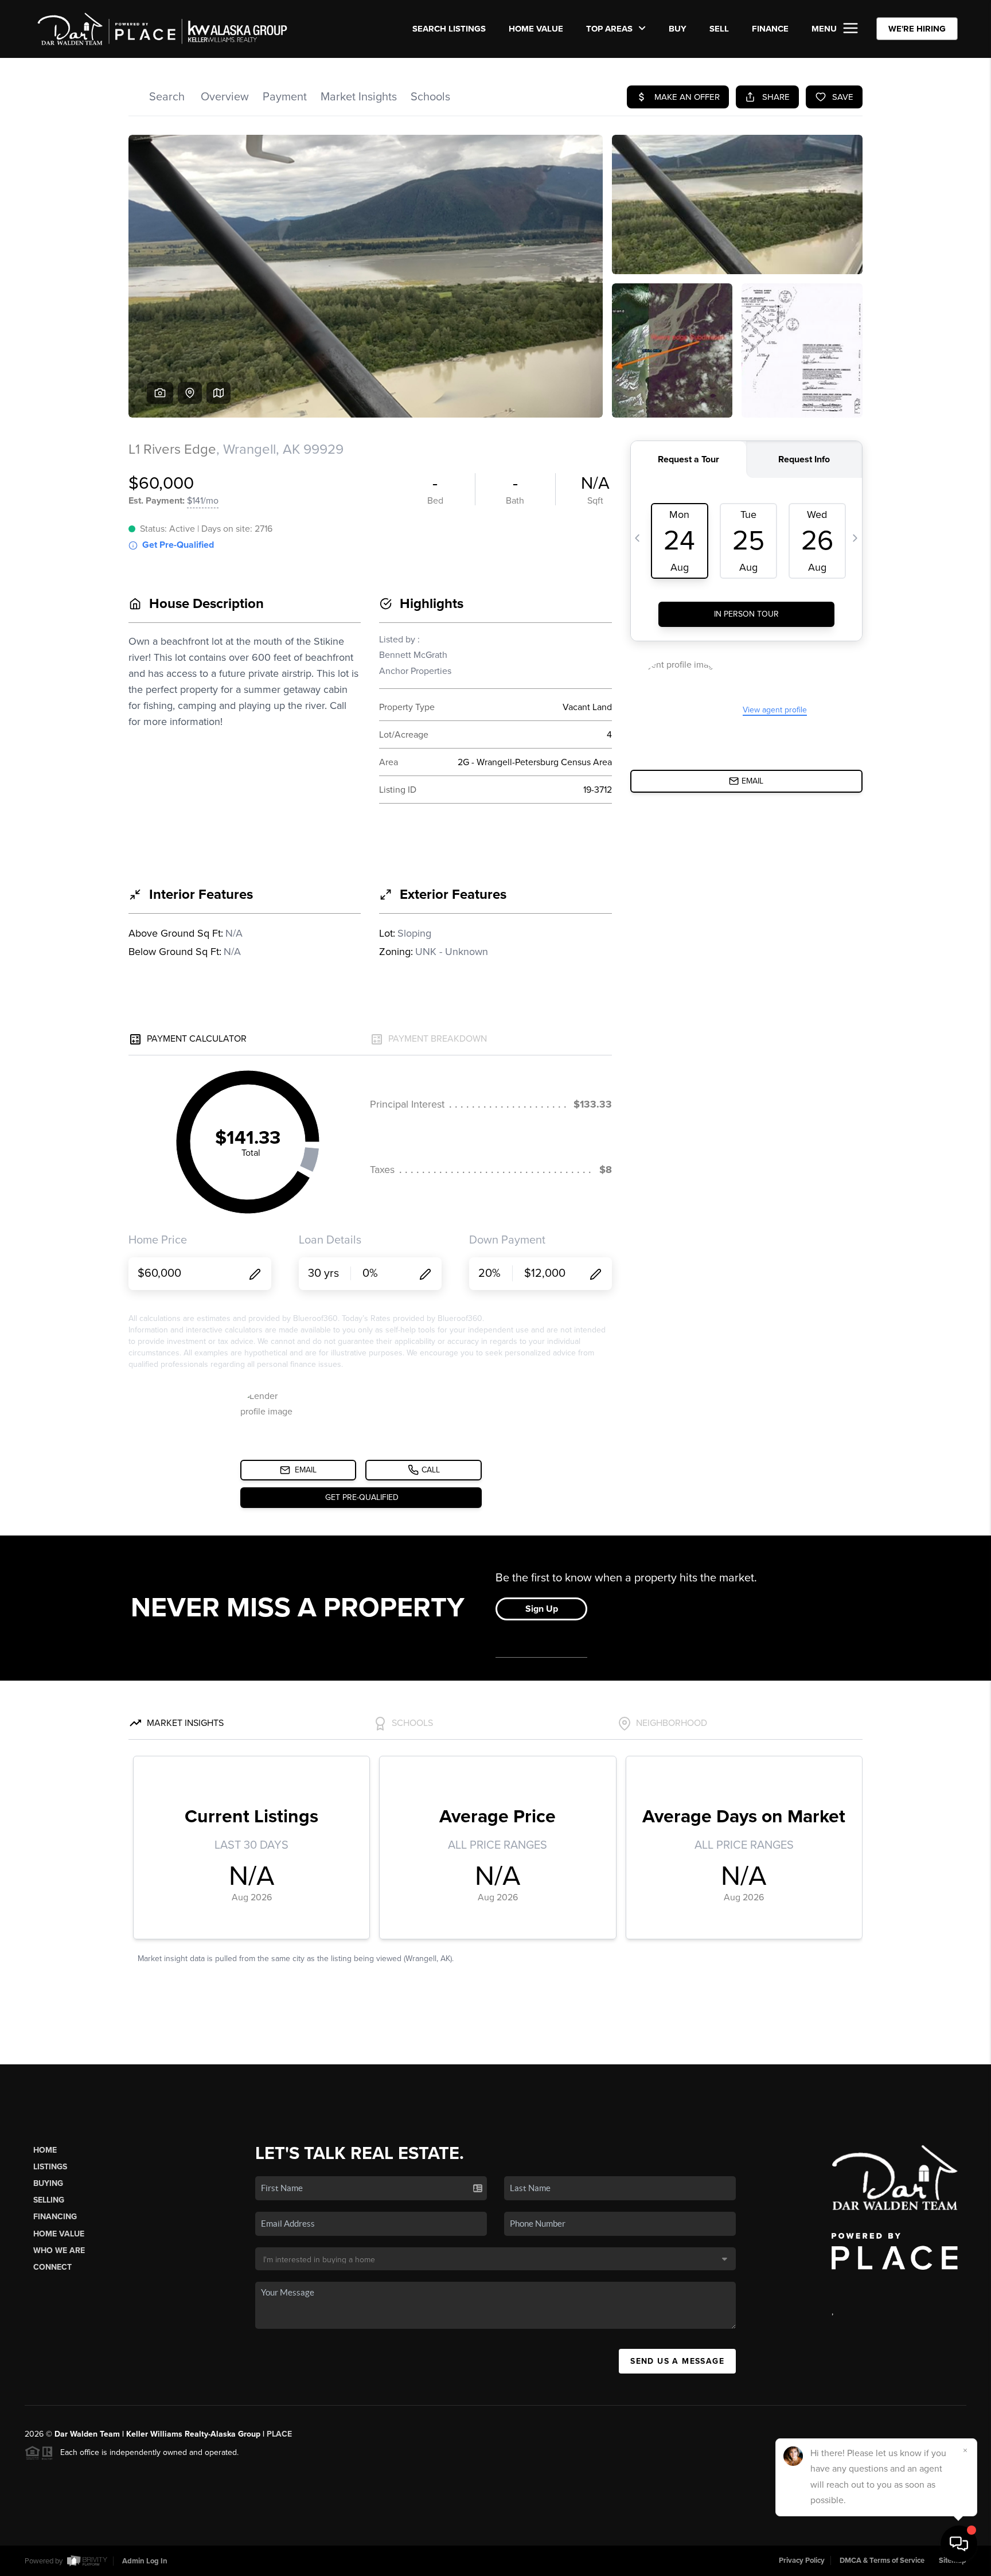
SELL (719, 29)
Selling (49, 2200)
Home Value (536, 29)
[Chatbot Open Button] (959, 2544)
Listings (50, 2167)
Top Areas (610, 29)
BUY (678, 29)
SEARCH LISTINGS (449, 29)
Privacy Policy (802, 2561)
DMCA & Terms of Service (882, 2561)
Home (45, 2150)
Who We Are (59, 2250)
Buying (48, 2183)
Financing (55, 2217)
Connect (52, 2267)
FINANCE (770, 29)
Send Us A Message (677, 2361)
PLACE (279, 2434)
